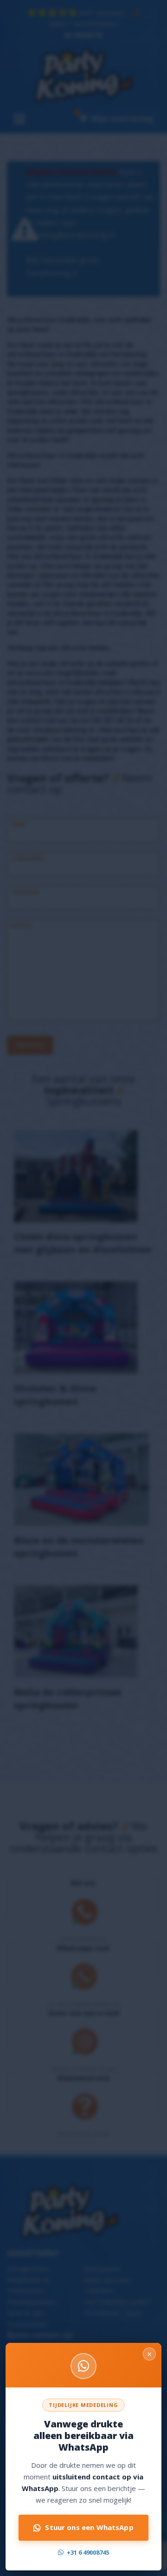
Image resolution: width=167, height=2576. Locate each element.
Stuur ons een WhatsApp (89, 2527)
